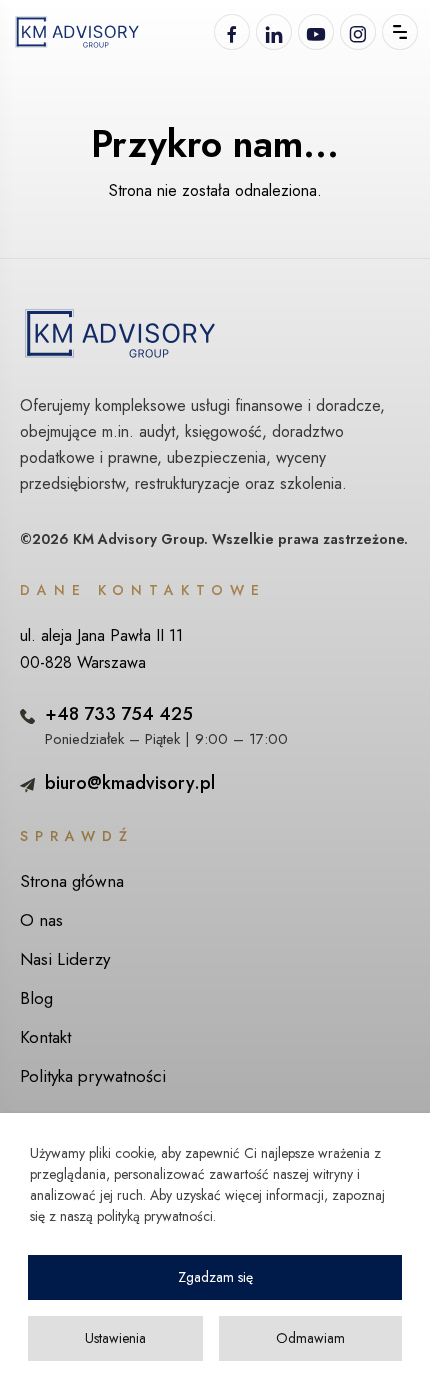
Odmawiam (310, 1338)
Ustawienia (115, 1338)
